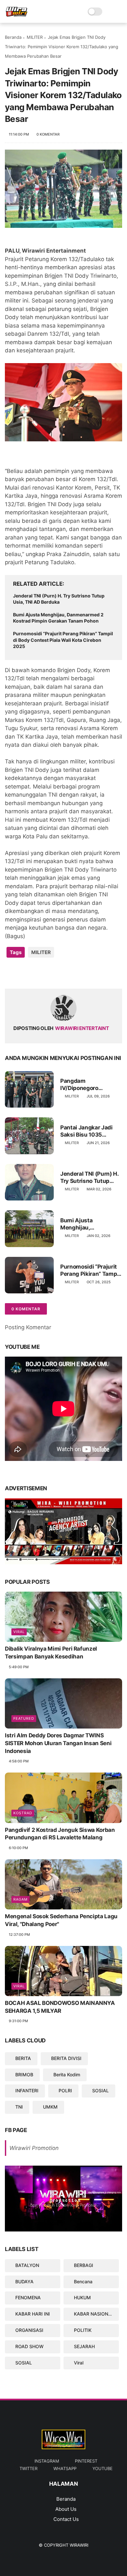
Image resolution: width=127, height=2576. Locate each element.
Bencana (83, 2282)
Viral (19, 1632)
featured (24, 1718)
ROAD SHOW (29, 2346)
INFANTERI (27, 2090)
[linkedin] (63, 973)
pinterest (86, 2461)
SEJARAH (84, 2346)
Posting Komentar (28, 1327)
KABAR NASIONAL (94, 2314)
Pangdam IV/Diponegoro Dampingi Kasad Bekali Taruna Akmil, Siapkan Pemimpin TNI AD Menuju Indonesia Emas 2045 (91, 1085)
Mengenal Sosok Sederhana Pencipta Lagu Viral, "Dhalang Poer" (61, 1920)
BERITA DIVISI (66, 2058)
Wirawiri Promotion (34, 2148)
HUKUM (82, 2297)
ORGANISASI (29, 2330)
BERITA (23, 2058)
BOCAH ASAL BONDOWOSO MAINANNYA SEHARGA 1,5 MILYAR (60, 2007)
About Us (66, 2509)
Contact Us (66, 2519)
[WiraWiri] (17, 15)
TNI (19, 2107)
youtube (103, 2468)
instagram (47, 2461)
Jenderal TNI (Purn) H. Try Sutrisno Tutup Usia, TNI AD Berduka (59, 599)
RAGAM (21, 1899)
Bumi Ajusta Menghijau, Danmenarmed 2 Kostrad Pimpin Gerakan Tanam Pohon (58, 618)
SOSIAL (100, 2090)
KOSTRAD (23, 1813)
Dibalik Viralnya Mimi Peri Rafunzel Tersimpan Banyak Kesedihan (51, 1653)
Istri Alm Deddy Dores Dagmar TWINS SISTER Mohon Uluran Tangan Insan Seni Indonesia (58, 1743)
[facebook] (11, 973)
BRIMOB (24, 2075)
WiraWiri (79, 2545)
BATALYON (27, 2265)
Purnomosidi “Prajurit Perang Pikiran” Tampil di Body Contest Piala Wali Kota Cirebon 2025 (63, 640)
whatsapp (65, 2468)
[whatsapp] (37, 973)
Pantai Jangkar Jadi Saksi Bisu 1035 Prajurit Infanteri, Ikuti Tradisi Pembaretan (89, 1131)
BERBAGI (84, 2265)
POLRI (65, 2090)
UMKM (50, 2107)
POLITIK (83, 2330)
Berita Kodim (67, 2075)
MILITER (35, 37)
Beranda (13, 37)
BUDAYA (24, 2282)
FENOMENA (28, 2297)
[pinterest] (50, 973)
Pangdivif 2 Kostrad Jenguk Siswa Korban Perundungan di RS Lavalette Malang (60, 1834)
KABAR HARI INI (33, 2314)
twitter (28, 2468)
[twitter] (24, 973)
